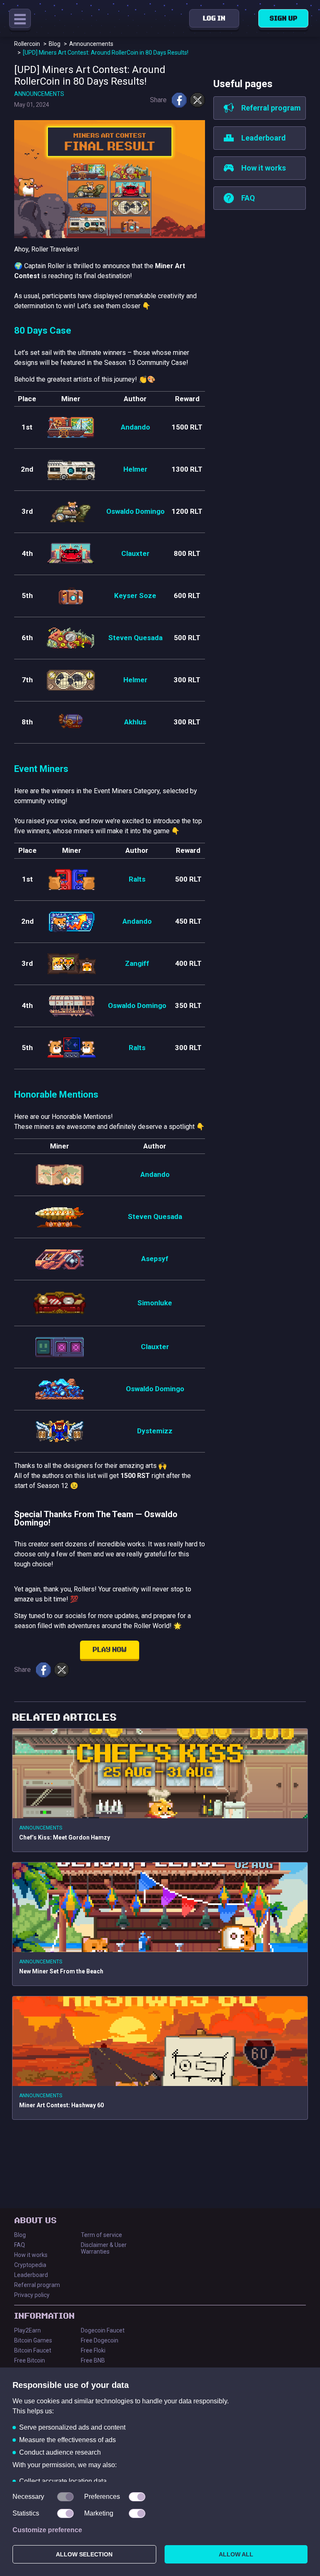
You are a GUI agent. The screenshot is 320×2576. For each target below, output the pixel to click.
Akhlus (135, 722)
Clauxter (135, 553)
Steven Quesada (135, 638)
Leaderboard (31, 2275)
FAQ (20, 2245)
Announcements (39, 94)
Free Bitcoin (30, 2360)
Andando (135, 427)
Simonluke (155, 1303)
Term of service (101, 2235)
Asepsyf (155, 1259)
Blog (20, 2235)
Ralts (137, 879)
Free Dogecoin (100, 2340)
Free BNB (93, 2360)
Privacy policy (32, 2295)
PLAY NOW (110, 1650)
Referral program (37, 2285)
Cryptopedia (30, 2265)
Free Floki (93, 2350)
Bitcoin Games (33, 2340)
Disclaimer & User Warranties (104, 2248)
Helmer (135, 469)
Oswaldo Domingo (135, 511)
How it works (31, 2255)
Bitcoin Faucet (33, 2350)
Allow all (236, 2554)
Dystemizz (155, 1431)
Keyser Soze (135, 596)
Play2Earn (27, 2330)
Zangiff (137, 963)
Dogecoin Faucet (103, 2330)
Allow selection (84, 2554)
